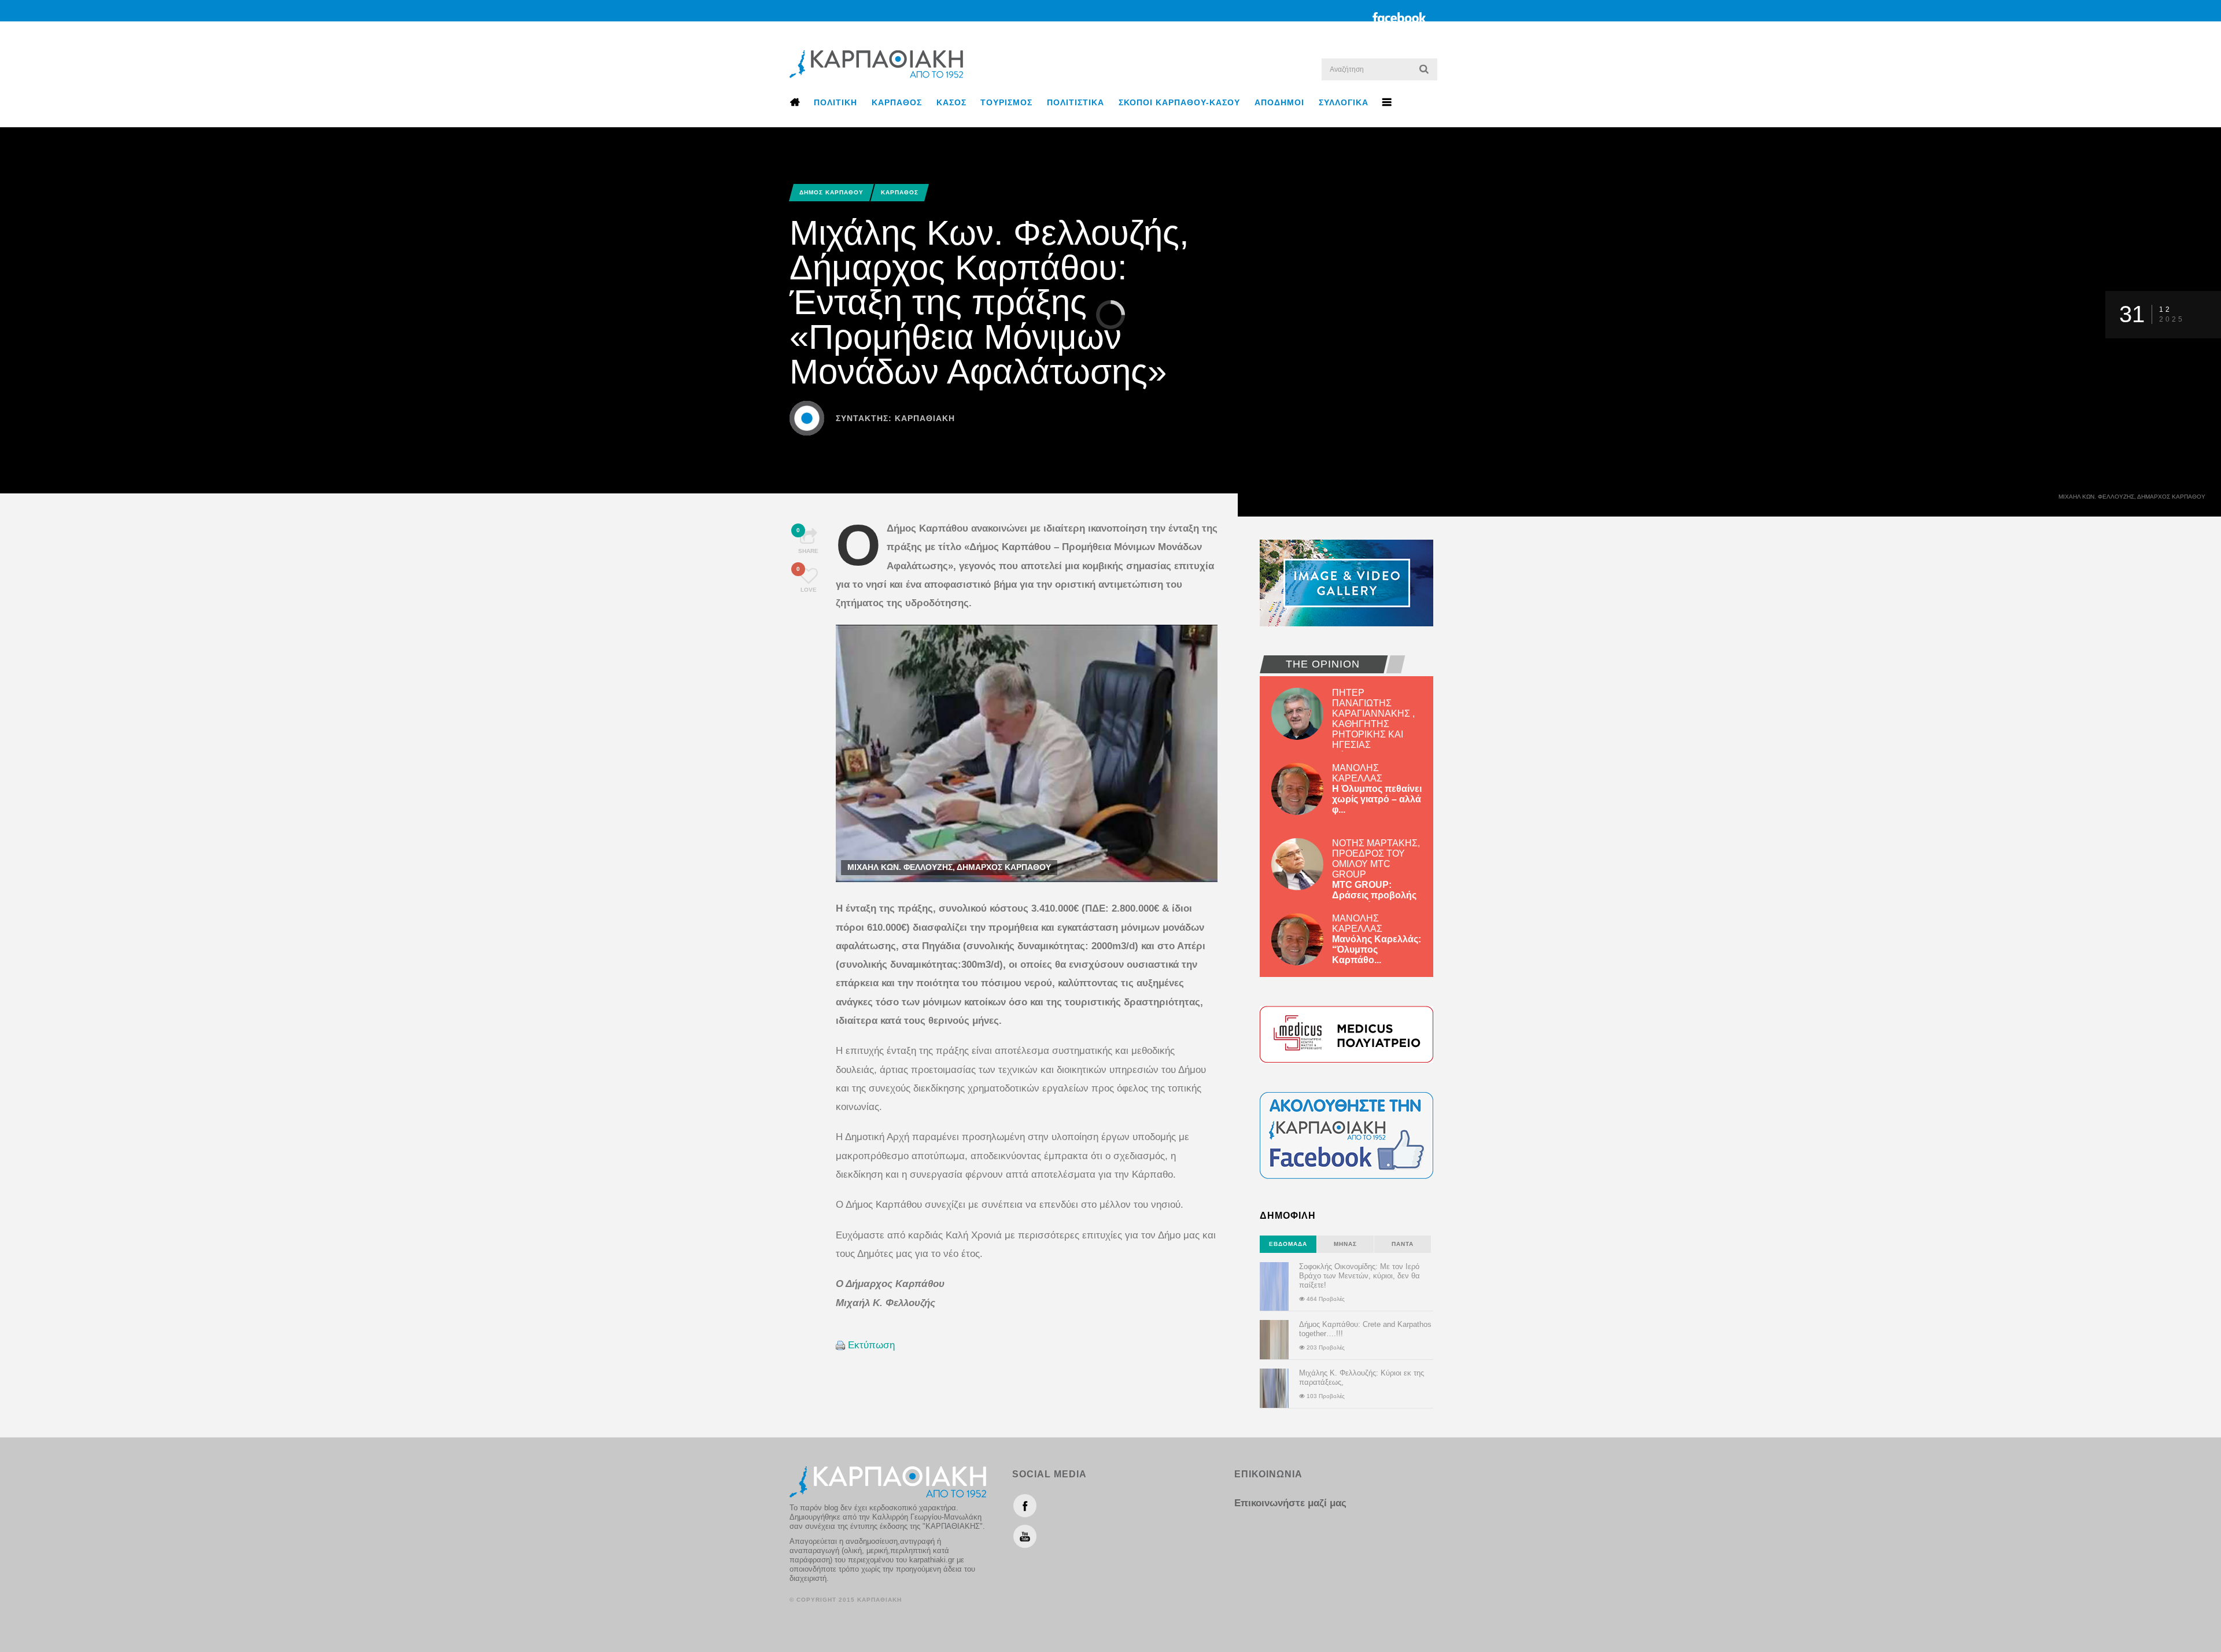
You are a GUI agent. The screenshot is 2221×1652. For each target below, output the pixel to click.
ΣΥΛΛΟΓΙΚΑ (1344, 102)
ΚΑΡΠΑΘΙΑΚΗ (925, 418)
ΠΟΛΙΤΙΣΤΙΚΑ (1076, 102)
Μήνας (1345, 1244)
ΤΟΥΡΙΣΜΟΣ (1006, 102)
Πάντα (1403, 1244)
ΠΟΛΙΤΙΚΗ (835, 102)
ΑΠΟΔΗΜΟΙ (1279, 102)
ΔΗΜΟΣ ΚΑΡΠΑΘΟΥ (831, 192)
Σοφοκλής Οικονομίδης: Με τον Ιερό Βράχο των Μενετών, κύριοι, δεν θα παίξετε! (1359, 1276)
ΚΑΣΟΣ (951, 102)
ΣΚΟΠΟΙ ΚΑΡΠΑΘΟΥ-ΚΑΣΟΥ (1179, 102)
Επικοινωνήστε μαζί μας (1290, 1503)
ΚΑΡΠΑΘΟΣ (897, 102)
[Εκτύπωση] (840, 1345)
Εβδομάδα (1288, 1244)
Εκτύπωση (871, 1345)
